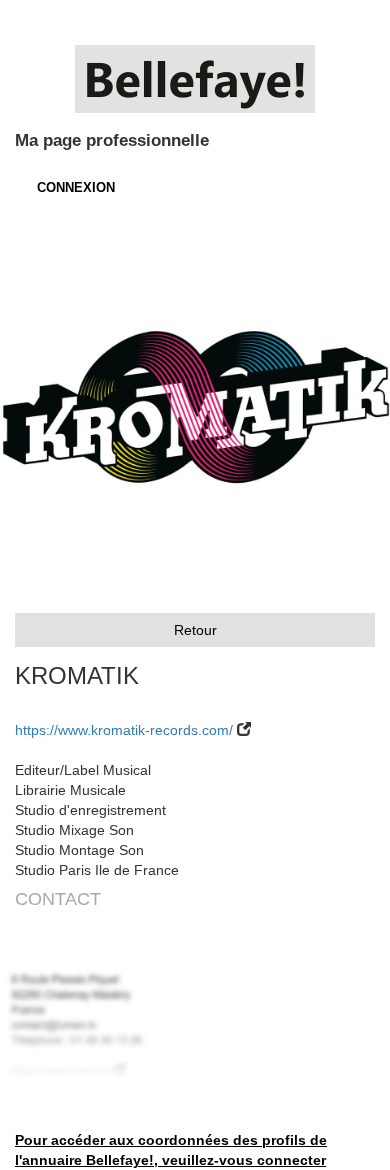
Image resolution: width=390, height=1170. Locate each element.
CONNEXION (76, 187)
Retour (195, 630)
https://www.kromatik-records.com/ (124, 730)
